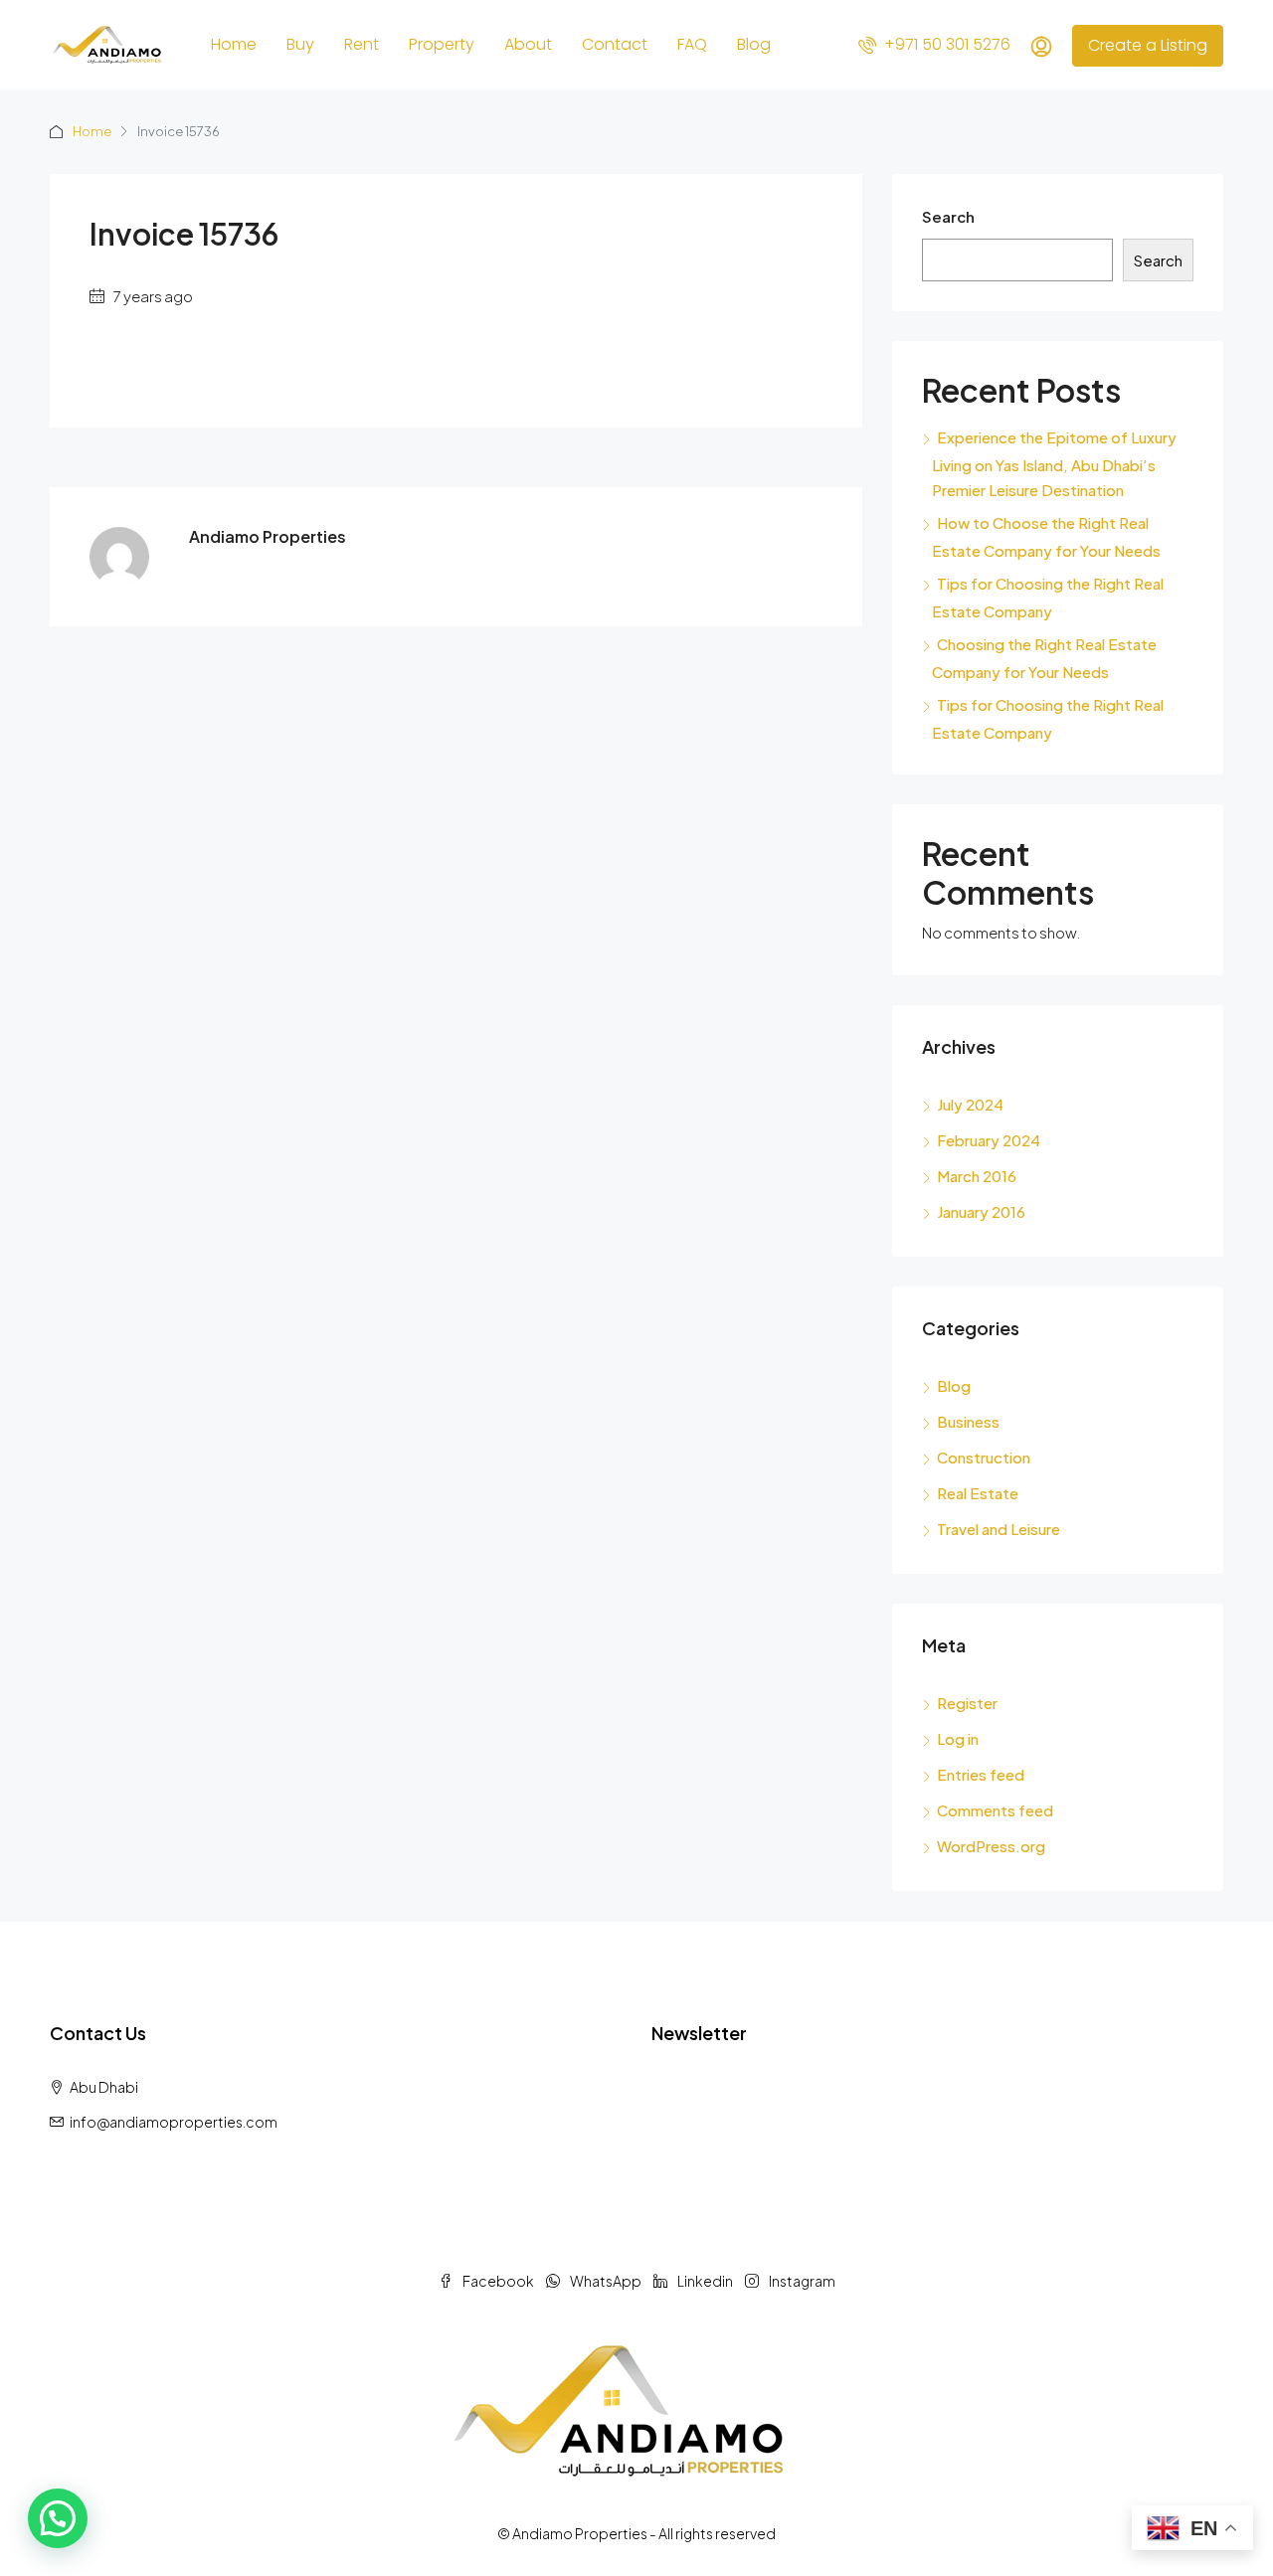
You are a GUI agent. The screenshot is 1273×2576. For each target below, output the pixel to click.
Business (968, 1421)
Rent (362, 44)
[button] (58, 2518)
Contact (615, 44)
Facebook (498, 2281)
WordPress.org (991, 1846)
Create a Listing (1148, 45)
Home (234, 44)
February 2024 (989, 1140)
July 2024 (970, 1104)
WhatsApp (606, 2281)
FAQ (692, 44)
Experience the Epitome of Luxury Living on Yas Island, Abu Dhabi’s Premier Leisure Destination (1054, 463)
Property (442, 44)
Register (967, 1703)
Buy (300, 44)
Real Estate (978, 1493)
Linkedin (705, 2281)
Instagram (801, 2281)
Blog (754, 44)
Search (948, 216)
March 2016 (977, 1176)
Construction (984, 1457)
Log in (958, 1738)
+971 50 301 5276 (945, 44)
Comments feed (995, 1810)
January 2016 (981, 1211)
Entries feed (981, 1774)
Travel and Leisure (999, 1529)
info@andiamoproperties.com (174, 2122)
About (528, 44)
